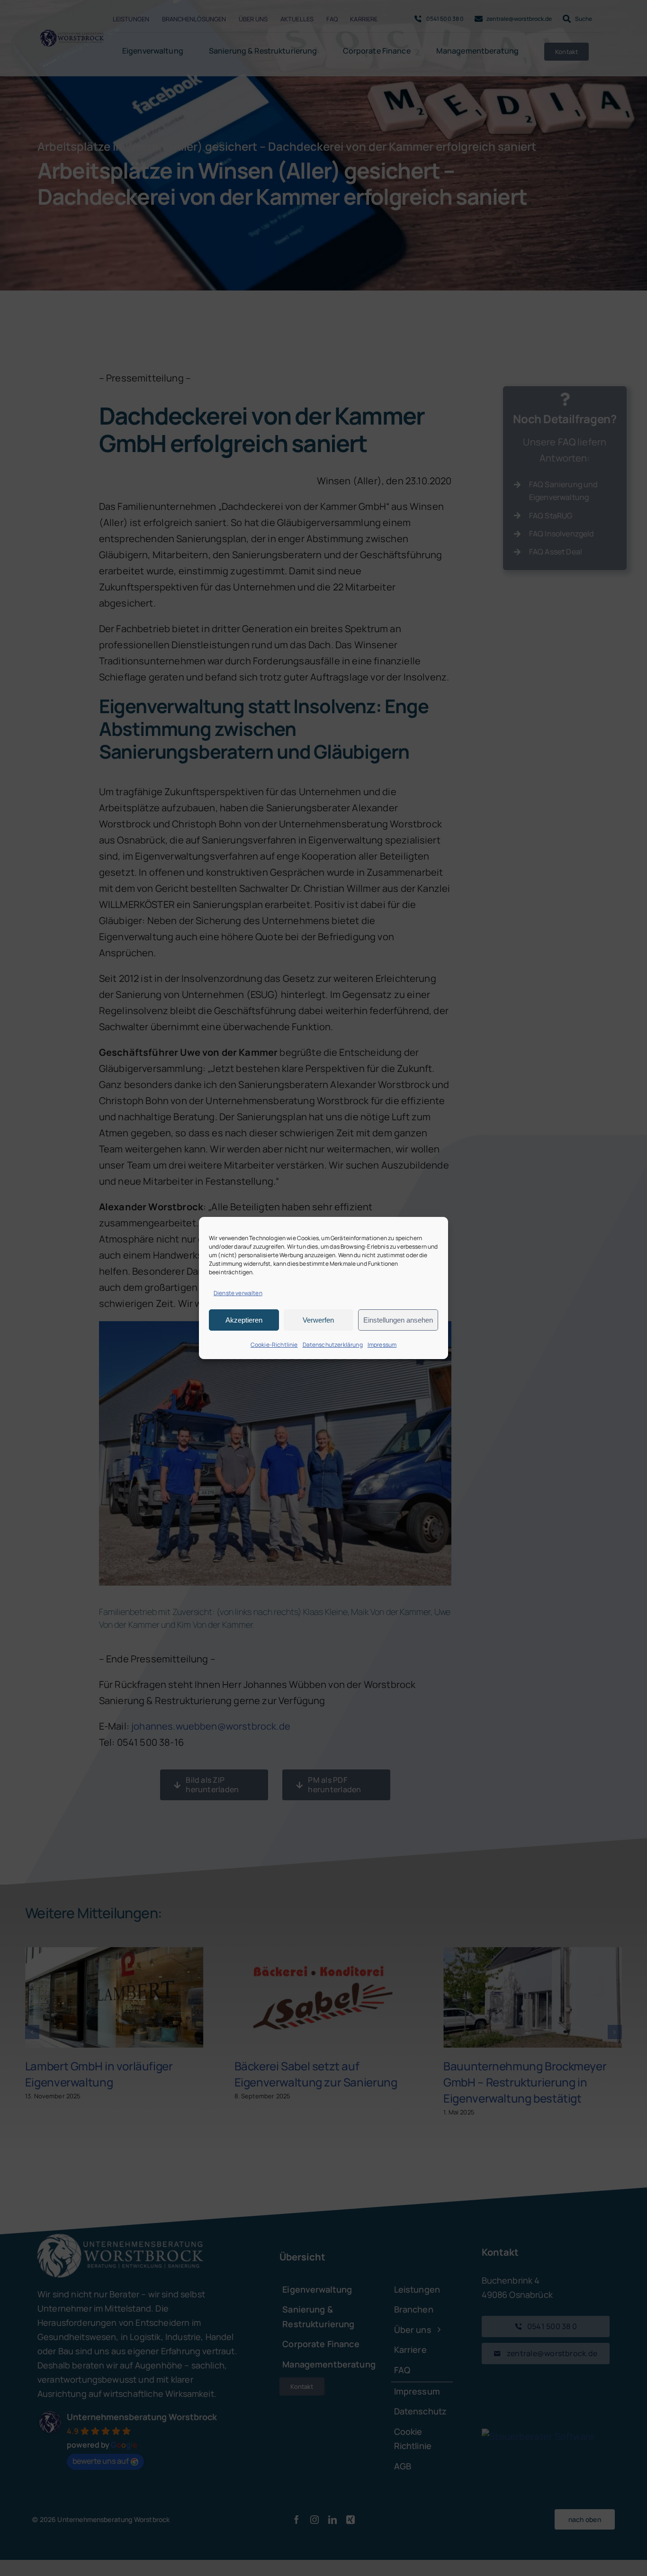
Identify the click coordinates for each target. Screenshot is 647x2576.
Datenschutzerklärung (333, 1345)
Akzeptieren (244, 1320)
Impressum (382, 1345)
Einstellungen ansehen (398, 1320)
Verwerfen (318, 1320)
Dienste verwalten (238, 1293)
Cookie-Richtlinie (274, 1345)
